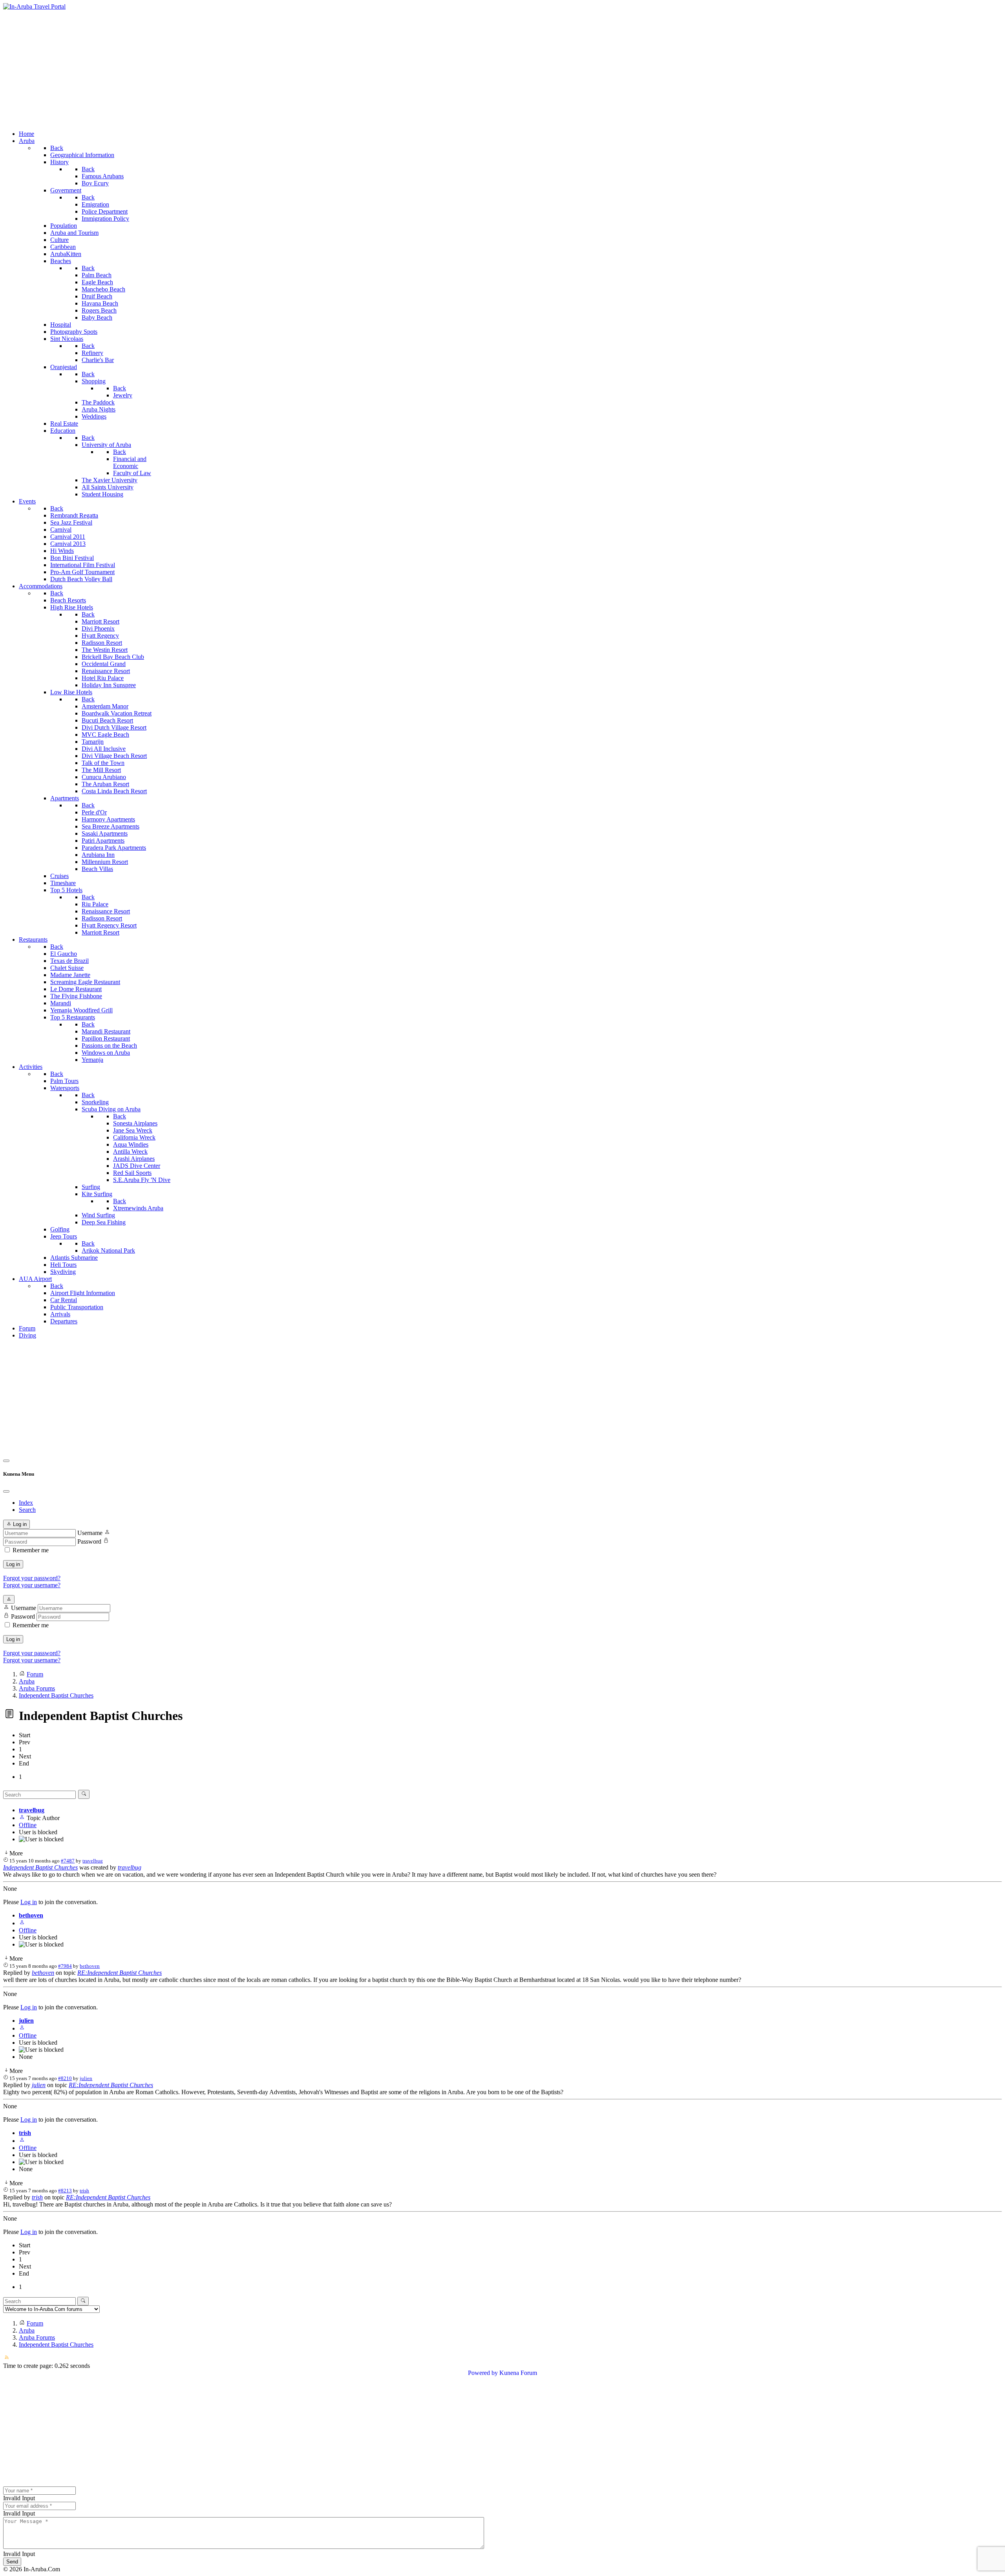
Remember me (31, 1550)
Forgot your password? (32, 1578)
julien (26, 2021)
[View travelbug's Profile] (22, 1818)
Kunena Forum (518, 2373)
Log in (13, 1564)
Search (27, 1510)
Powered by (483, 2373)
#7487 (68, 1861)
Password (89, 1541)
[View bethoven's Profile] (22, 1923)
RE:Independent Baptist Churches (120, 1973)
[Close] (6, 1491)
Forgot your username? (32, 1585)
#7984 (65, 1966)
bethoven (31, 1915)
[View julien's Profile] (22, 2028)
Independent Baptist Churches (40, 1867)
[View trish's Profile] (22, 2141)
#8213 (65, 2191)
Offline (28, 1825)
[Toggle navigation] (6, 1461)
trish (25, 2133)
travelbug (32, 1810)
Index (26, 1503)
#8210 (65, 2078)
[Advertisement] (502, 69)
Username (90, 1533)
